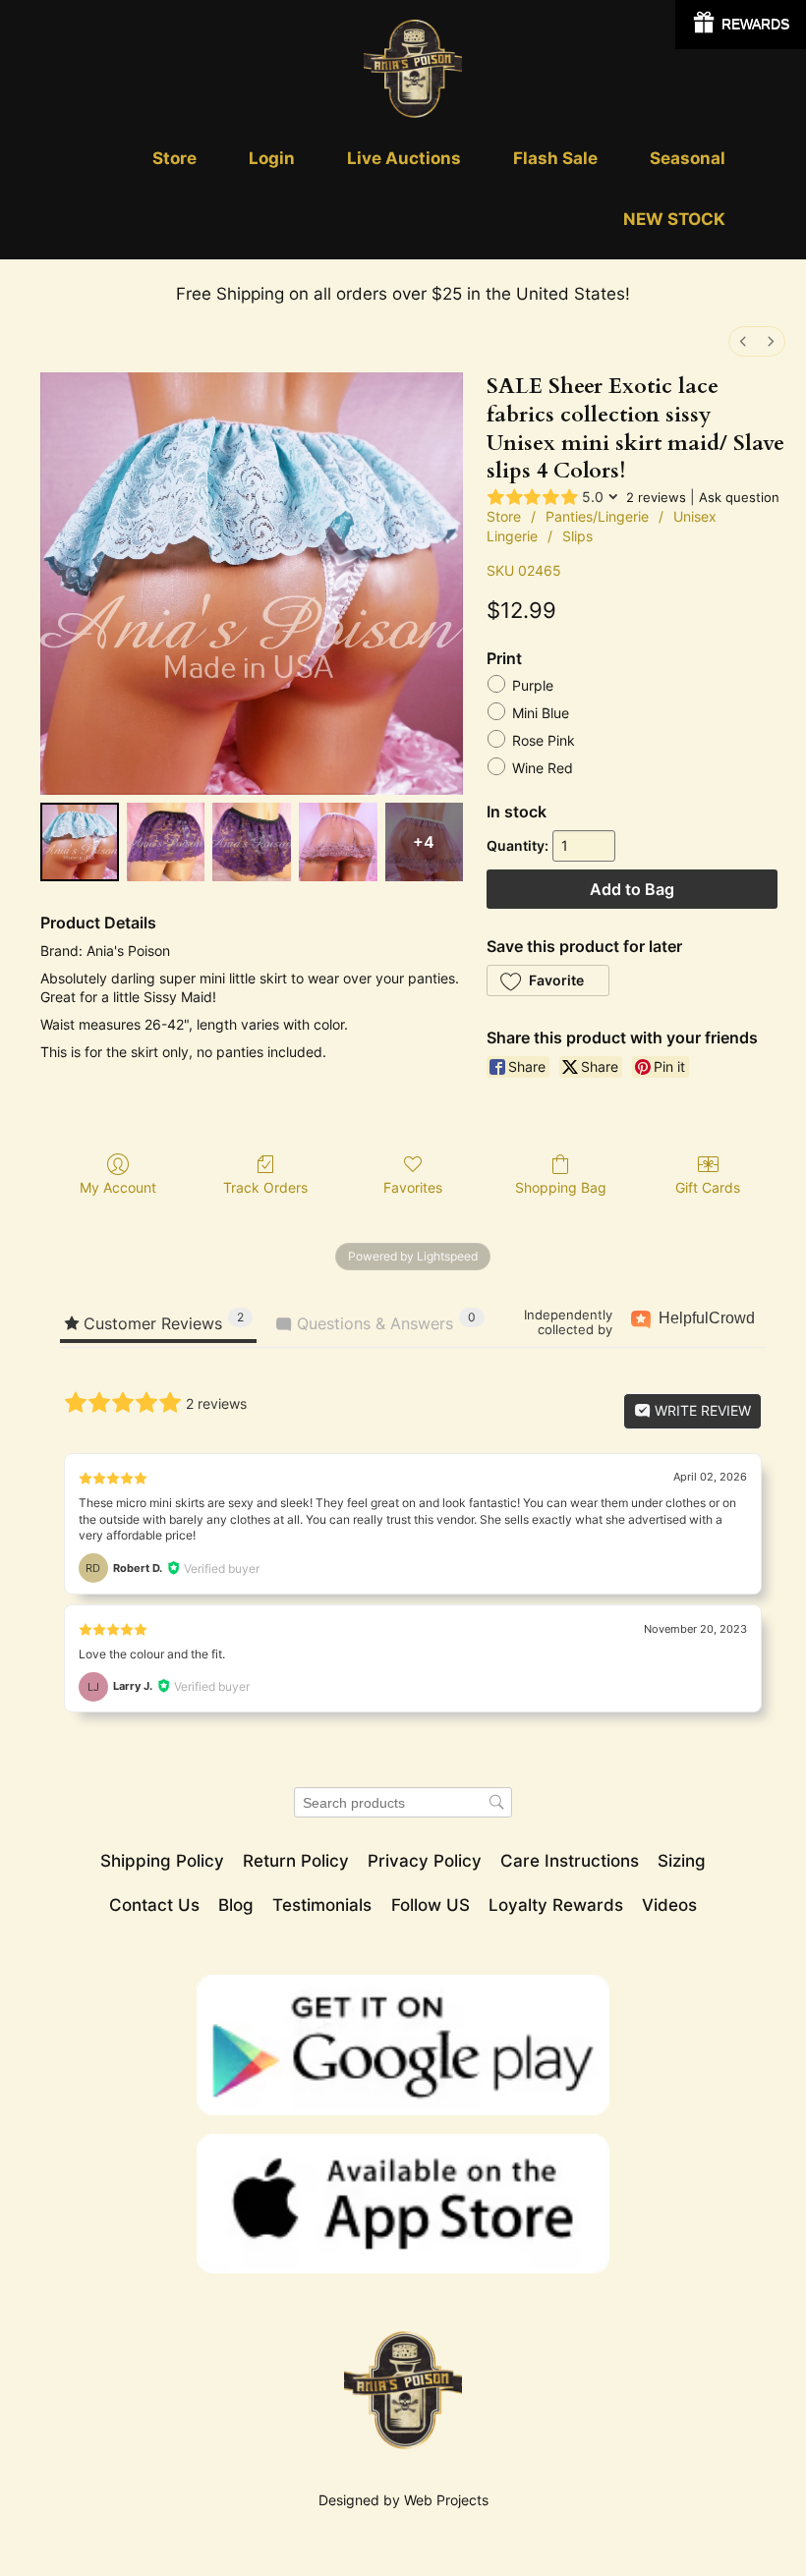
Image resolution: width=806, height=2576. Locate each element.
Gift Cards (708, 1187)
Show (741, 25)
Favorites (413, 1187)
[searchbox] (403, 1802)
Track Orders (265, 1187)
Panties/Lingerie (597, 516)
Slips (577, 536)
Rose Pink (544, 741)
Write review (701, 1410)
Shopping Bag (561, 1187)
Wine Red (543, 769)
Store (504, 516)
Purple (533, 686)
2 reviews (656, 497)
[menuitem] (743, 341)
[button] (548, 980)
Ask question (739, 497)
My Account (118, 1187)
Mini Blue (541, 714)
